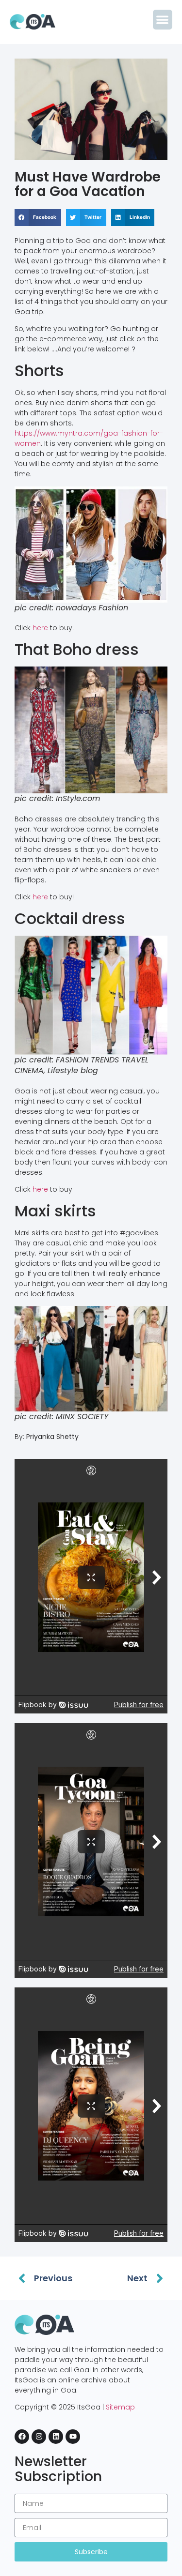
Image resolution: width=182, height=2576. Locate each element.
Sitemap (120, 2407)
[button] (163, 20)
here (40, 628)
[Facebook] (22, 2437)
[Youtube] (73, 2437)
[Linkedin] (56, 2437)
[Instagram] (39, 2437)
